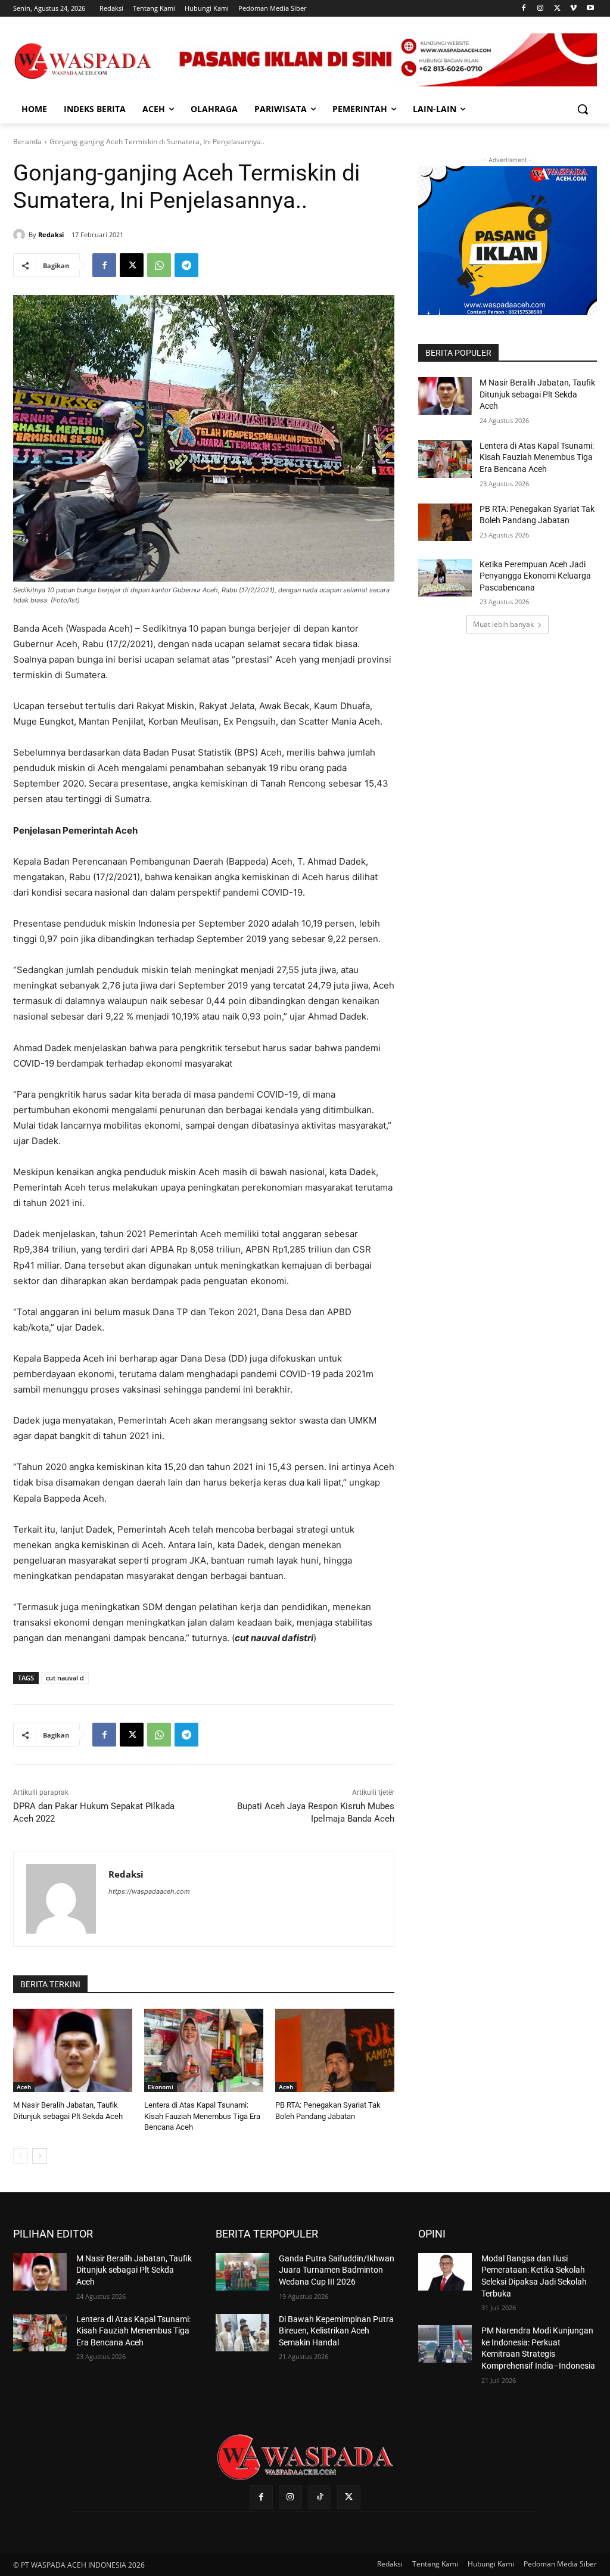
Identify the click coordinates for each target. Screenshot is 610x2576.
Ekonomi (161, 2087)
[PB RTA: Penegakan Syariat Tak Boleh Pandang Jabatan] (335, 2050)
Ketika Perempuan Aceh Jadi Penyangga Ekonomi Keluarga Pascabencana (535, 576)
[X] (557, 9)
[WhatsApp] (159, 265)
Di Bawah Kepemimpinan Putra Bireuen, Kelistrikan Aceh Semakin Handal (336, 2331)
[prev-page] (21, 2156)
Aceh (24, 2087)
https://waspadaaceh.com (149, 1891)
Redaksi (51, 234)
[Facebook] (524, 9)
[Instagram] (541, 9)
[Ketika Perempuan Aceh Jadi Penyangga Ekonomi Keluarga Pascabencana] (445, 578)
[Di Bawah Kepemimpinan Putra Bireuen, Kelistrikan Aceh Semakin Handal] (242, 2333)
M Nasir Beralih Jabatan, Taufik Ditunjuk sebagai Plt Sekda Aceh (537, 394)
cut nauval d (65, 1678)
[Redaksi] (21, 235)
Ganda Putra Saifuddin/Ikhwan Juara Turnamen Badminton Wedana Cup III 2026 (337, 2270)
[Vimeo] (573, 9)
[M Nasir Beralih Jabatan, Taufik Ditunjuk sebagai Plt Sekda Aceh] (73, 2050)
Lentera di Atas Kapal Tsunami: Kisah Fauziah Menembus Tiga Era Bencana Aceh (202, 2116)
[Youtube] (590, 9)
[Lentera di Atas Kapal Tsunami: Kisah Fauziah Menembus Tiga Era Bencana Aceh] (204, 2050)
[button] (583, 109)
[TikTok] (320, 2497)
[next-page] (40, 2156)
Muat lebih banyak (503, 624)
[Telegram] (186, 265)
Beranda (27, 142)
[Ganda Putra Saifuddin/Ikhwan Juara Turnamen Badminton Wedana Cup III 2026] (242, 2272)
